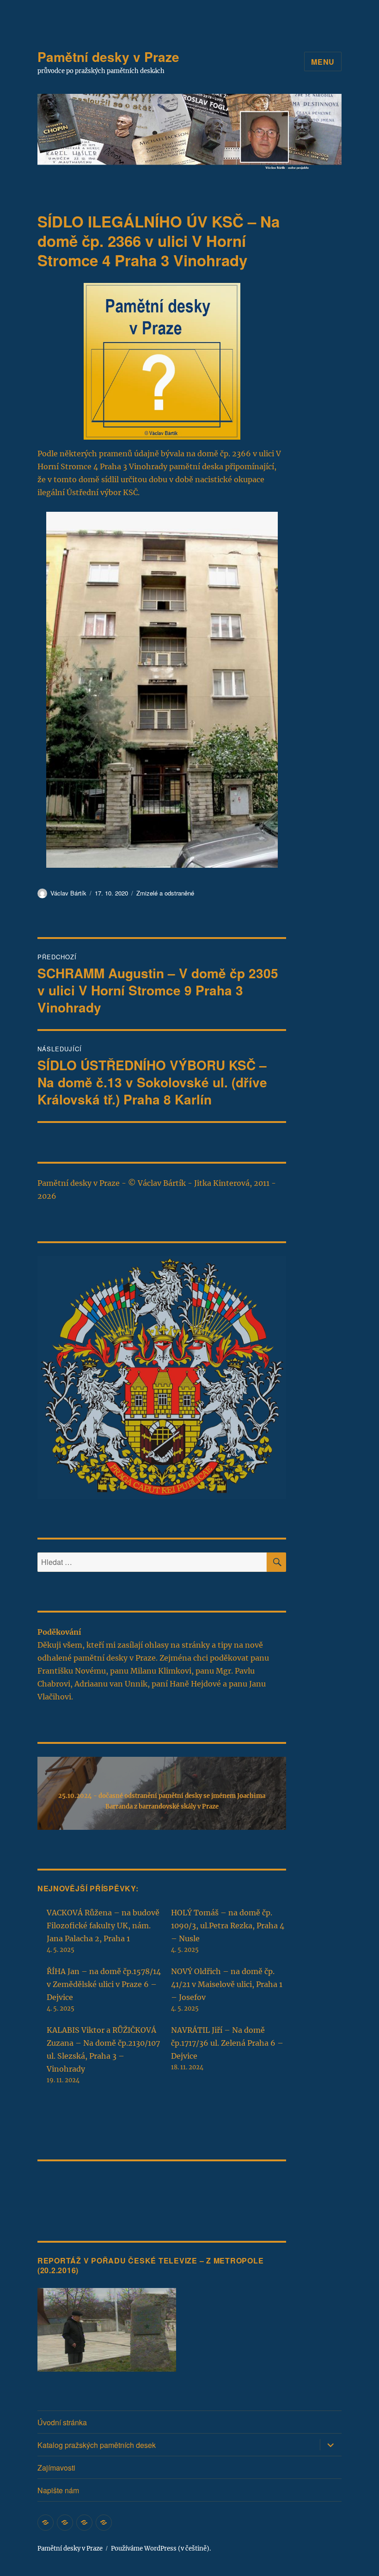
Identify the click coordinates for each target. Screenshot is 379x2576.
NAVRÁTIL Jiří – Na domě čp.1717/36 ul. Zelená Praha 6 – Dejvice (227, 2043)
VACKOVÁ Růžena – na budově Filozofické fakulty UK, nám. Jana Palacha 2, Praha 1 (103, 1926)
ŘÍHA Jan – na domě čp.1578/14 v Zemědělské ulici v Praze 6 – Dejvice (104, 1984)
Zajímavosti (56, 2468)
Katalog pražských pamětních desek (97, 2445)
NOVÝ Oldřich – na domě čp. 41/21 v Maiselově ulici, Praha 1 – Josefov (227, 1984)
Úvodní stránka (62, 2422)
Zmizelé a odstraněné (165, 893)
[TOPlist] (58, 2188)
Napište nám (58, 2490)
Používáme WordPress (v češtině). (161, 2548)
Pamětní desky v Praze (108, 57)
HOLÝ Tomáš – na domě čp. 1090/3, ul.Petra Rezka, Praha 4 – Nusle (228, 1926)
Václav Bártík (68, 893)
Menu (323, 62)
